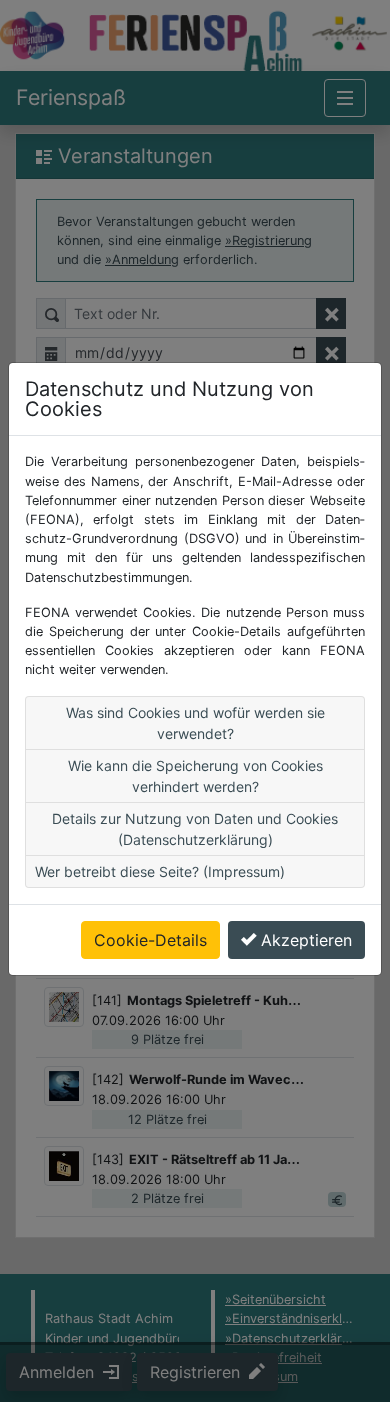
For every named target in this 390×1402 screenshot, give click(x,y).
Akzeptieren (306, 940)
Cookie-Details (150, 940)
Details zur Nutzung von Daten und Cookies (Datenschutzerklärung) (195, 829)
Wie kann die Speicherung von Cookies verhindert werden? (195, 776)
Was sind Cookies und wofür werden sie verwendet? (195, 723)
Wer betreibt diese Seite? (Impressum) (160, 871)
